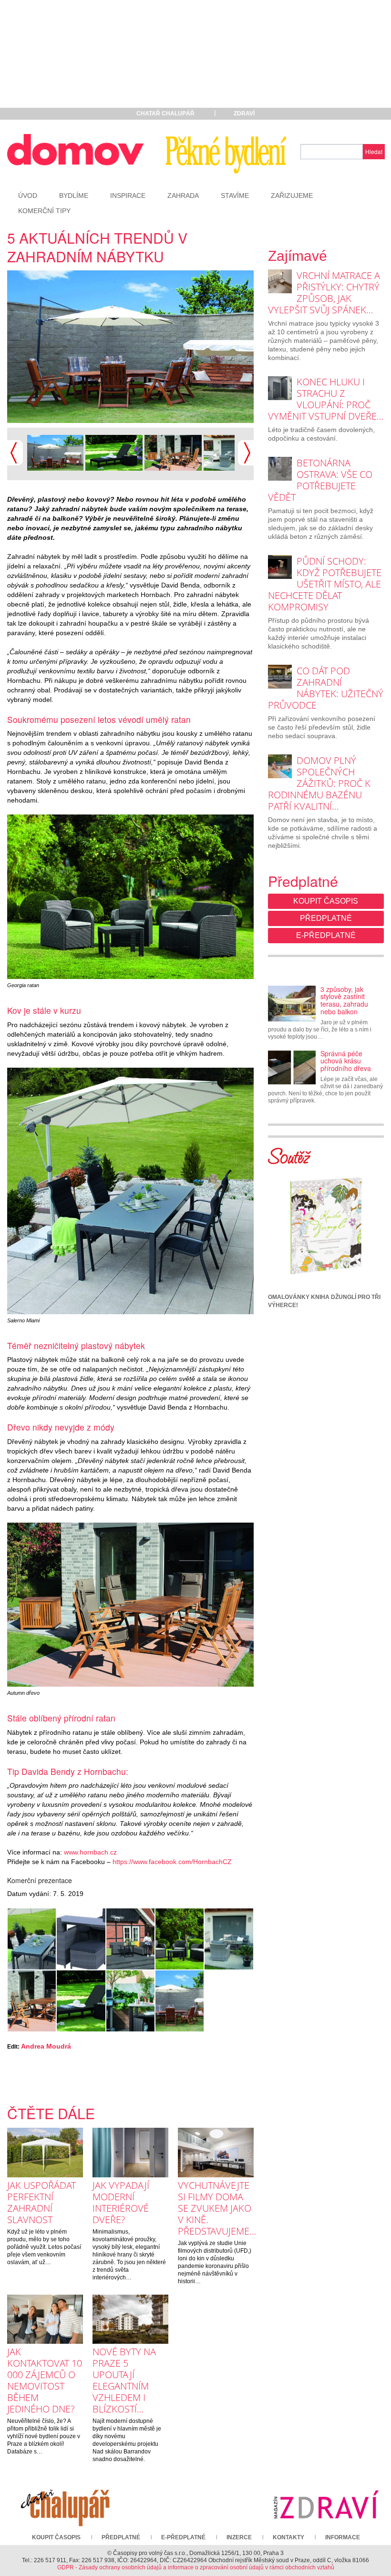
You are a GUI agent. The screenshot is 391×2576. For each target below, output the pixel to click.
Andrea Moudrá (46, 2046)
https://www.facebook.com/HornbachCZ (172, 1862)
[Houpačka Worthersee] (141, 347)
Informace (343, 2537)
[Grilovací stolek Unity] (130, 2001)
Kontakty (288, 2537)
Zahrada (183, 196)
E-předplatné (326, 935)
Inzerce (239, 2537)
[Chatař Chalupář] (65, 2504)
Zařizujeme (292, 196)
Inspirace (128, 196)
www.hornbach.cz (90, 1852)
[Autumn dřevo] (173, 452)
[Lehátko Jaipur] (114, 452)
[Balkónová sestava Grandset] (81, 1939)
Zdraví (244, 113)
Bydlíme (74, 196)
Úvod (28, 196)
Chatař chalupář (165, 113)
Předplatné (326, 918)
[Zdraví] (326, 2504)
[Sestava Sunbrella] (130, 1939)
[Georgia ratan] (180, 1939)
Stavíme (235, 196)
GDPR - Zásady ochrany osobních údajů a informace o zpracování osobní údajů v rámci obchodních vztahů (196, 2567)
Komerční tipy (44, 211)
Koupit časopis (326, 901)
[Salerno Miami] (32, 1939)
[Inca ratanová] (231, 452)
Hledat (374, 151)
